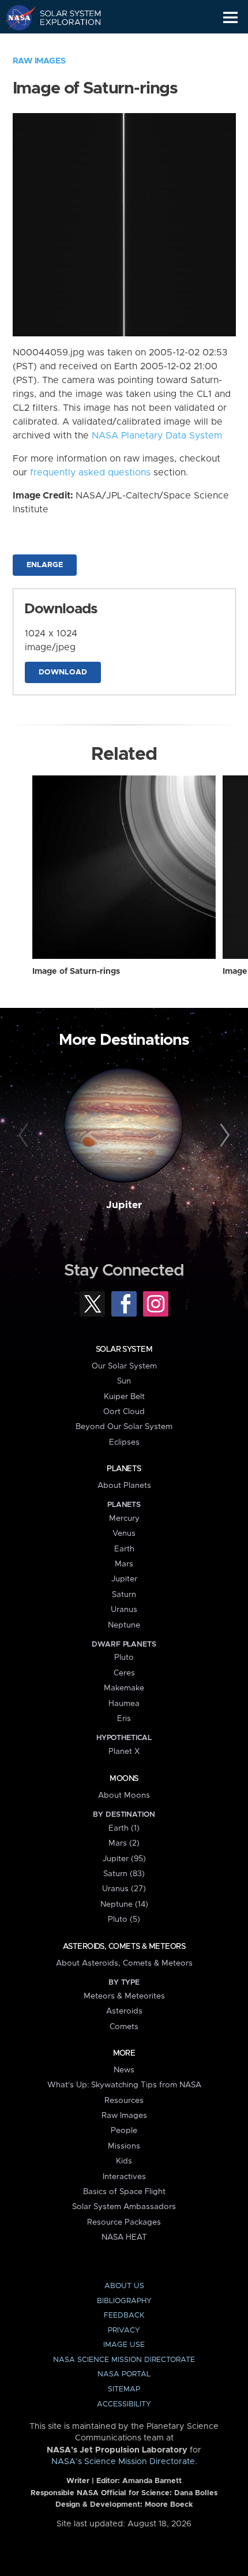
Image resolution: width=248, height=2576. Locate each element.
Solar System (124, 1349)
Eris (124, 1719)
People (124, 2131)
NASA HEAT (124, 2237)
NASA (15, 17)
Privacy (124, 2331)
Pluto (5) (124, 1919)
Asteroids (124, 2011)
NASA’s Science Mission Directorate (123, 2462)
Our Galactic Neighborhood (64, 44)
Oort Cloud (124, 1412)
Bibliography (124, 2301)
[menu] (230, 18)
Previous (25, 1136)
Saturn (124, 1595)
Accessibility (124, 2404)
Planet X (124, 1752)
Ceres (124, 1673)
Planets (124, 1469)
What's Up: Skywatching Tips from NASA (124, 2085)
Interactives (124, 2177)
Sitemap (124, 2389)
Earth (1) (124, 1828)
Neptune (124, 1625)
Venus (124, 1533)
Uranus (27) (124, 1889)
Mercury (124, 1518)
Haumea (124, 1704)
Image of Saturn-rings (76, 972)
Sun (124, 1381)
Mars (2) (124, 1843)
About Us (124, 2286)
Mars (124, 1564)
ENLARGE (45, 565)
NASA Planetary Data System (157, 436)
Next (223, 1136)
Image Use (124, 2345)
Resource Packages (124, 2222)
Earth (124, 1549)
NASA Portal (124, 2374)
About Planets (124, 1486)
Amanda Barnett (152, 2481)
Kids (124, 2161)
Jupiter (124, 1205)
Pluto (124, 1658)
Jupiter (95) (124, 1859)
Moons (124, 1779)
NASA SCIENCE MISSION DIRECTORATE (124, 2360)
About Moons (124, 1795)
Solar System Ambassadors (124, 2207)
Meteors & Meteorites (124, 1996)
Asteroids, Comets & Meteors (124, 1947)
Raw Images (39, 61)
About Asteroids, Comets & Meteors (124, 1963)
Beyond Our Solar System (124, 1427)
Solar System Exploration (64, 17)
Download (63, 672)
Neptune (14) (124, 1904)
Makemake (124, 1688)
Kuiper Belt (124, 1397)
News (124, 2070)
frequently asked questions (90, 473)
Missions (124, 2146)
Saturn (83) (124, 1874)
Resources (124, 2101)
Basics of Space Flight (124, 2192)
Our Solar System (124, 1366)
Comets (124, 2027)
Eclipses (124, 1442)
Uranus (124, 1610)
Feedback (124, 2316)
